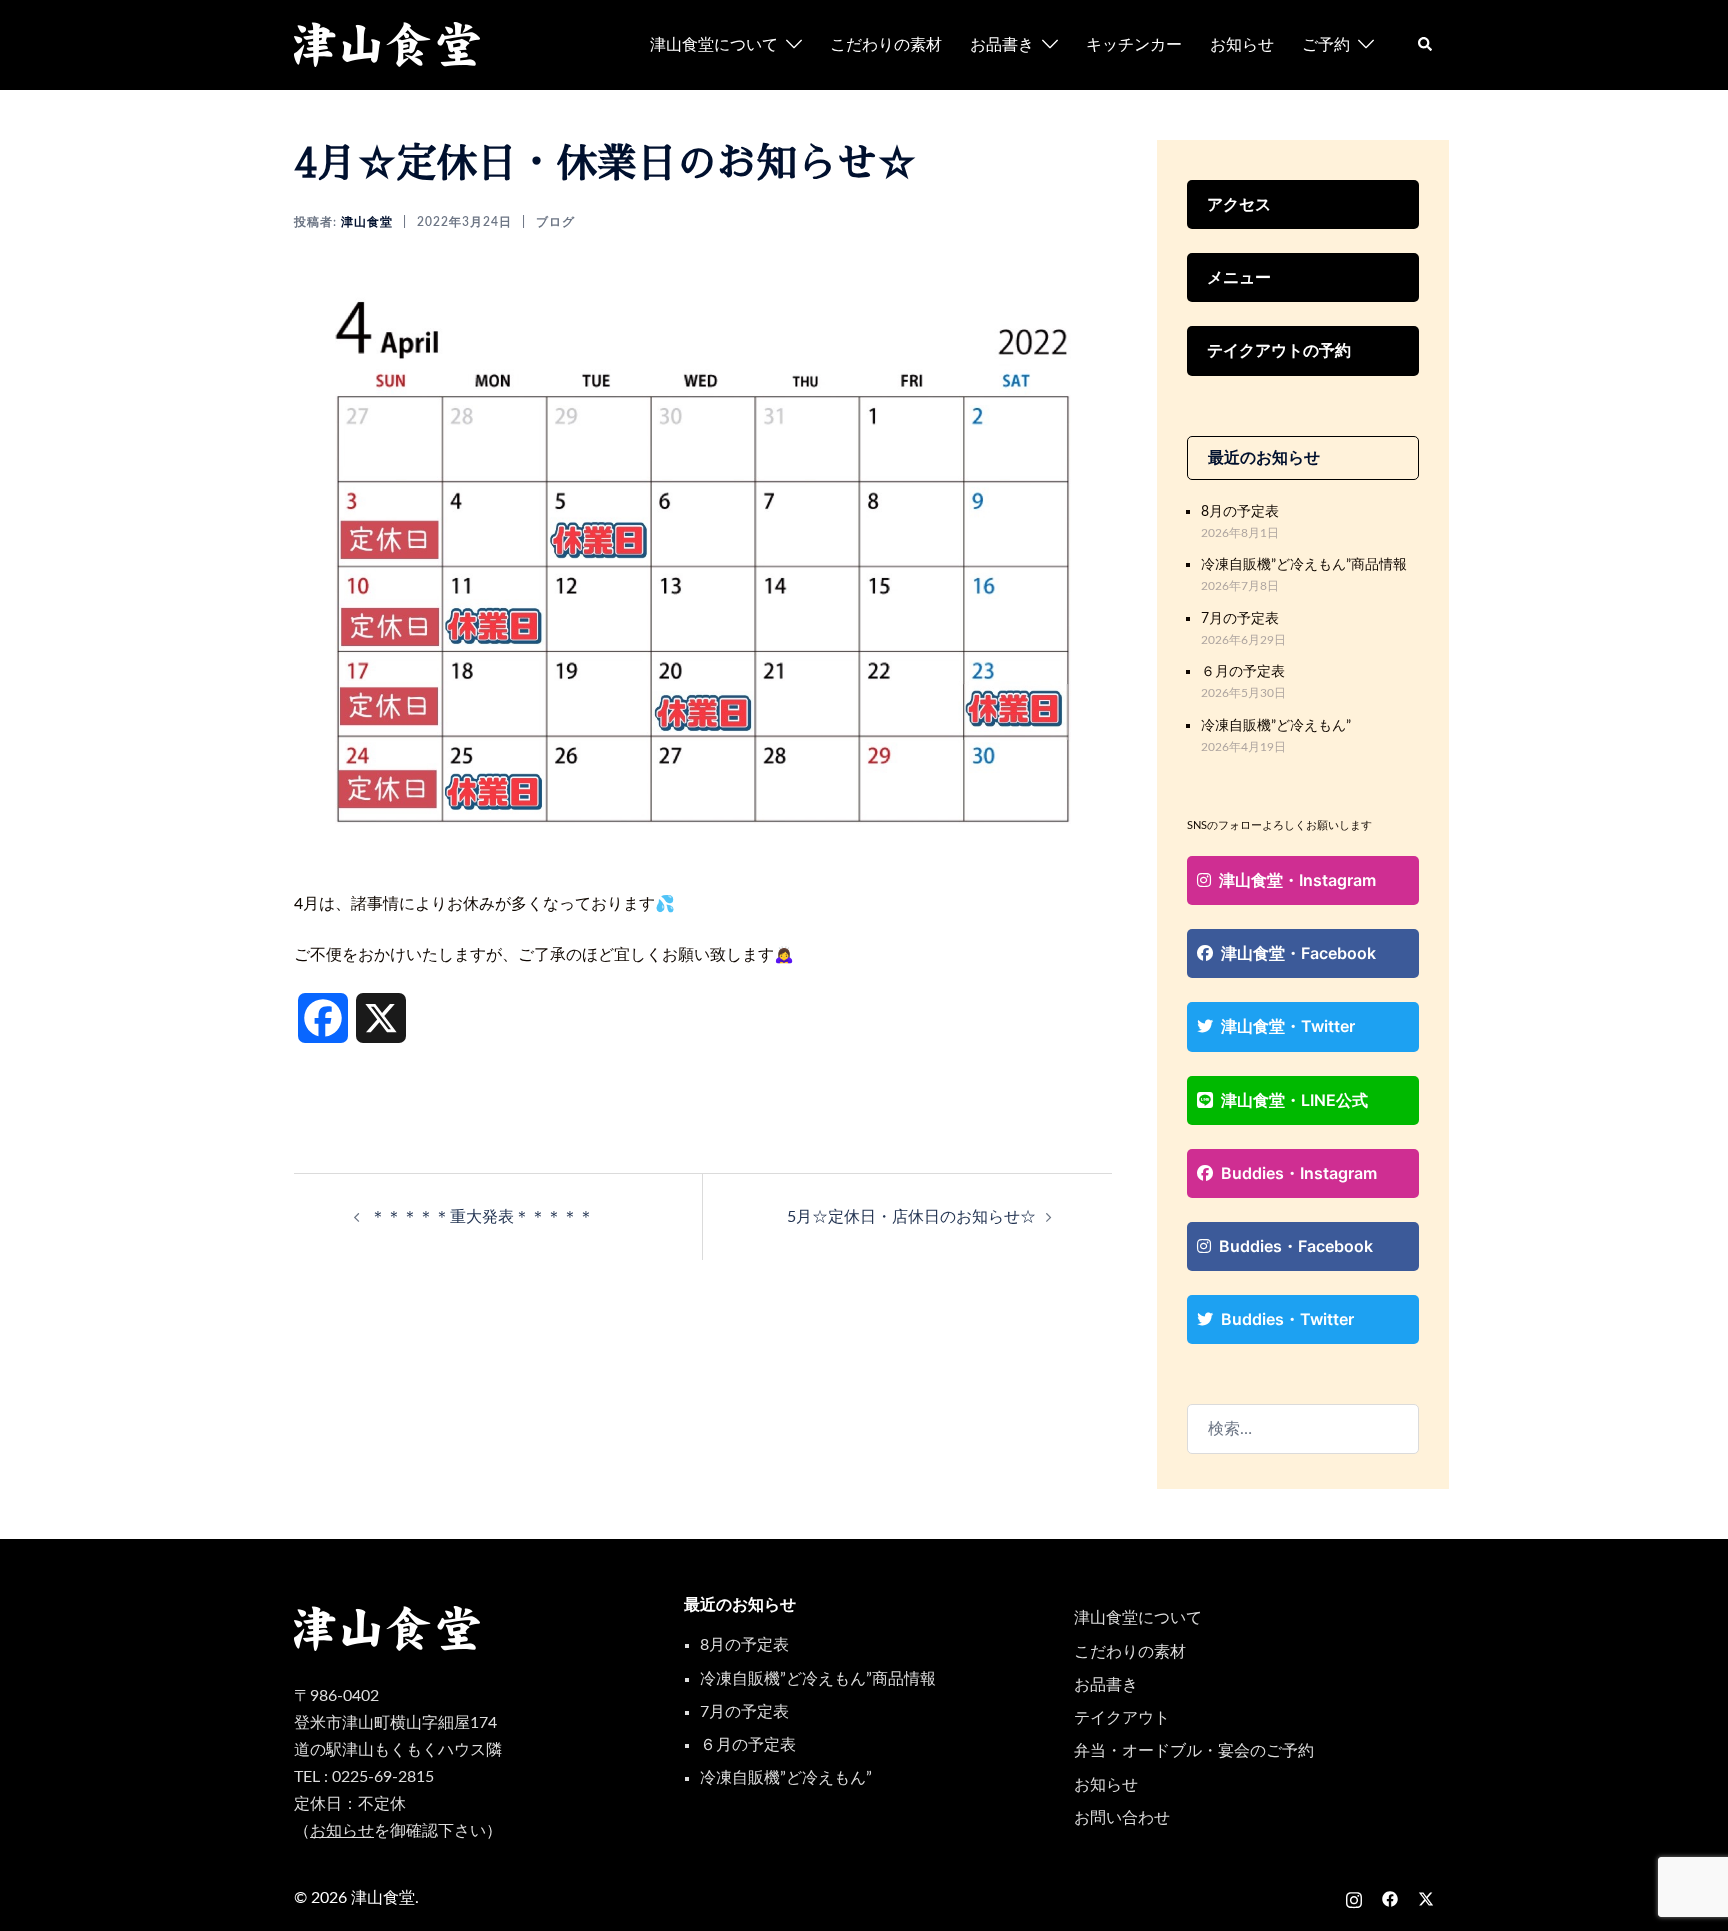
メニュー (1239, 277)
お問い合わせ (1122, 1818)
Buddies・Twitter (1287, 1319)
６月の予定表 (1243, 671)
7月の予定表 (1240, 618)
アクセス (1239, 204)
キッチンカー (1134, 45)
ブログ (555, 222)
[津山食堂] (388, 44)
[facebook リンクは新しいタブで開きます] (1390, 1898)
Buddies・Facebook (1296, 1246)
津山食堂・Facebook (1298, 953)
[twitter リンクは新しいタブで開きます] (1426, 1898)
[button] (1426, 45)
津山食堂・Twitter (1288, 1026)
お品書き (1002, 45)
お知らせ (1242, 45)
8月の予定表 (1240, 511)
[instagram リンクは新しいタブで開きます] (1354, 1898)
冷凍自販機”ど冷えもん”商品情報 (1304, 564)
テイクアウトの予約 (1279, 350)
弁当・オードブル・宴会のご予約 (1194, 1751)
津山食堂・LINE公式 (1294, 1100)
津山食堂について (714, 45)
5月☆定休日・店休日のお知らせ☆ (911, 1217)
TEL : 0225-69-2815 (364, 1777)
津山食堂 (367, 222)
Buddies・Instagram (1299, 1173)
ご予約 (1326, 45)
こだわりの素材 (886, 45)
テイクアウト (1122, 1718)
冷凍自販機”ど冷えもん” (1276, 725)
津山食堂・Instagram (1297, 880)
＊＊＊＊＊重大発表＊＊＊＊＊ (482, 1217)
